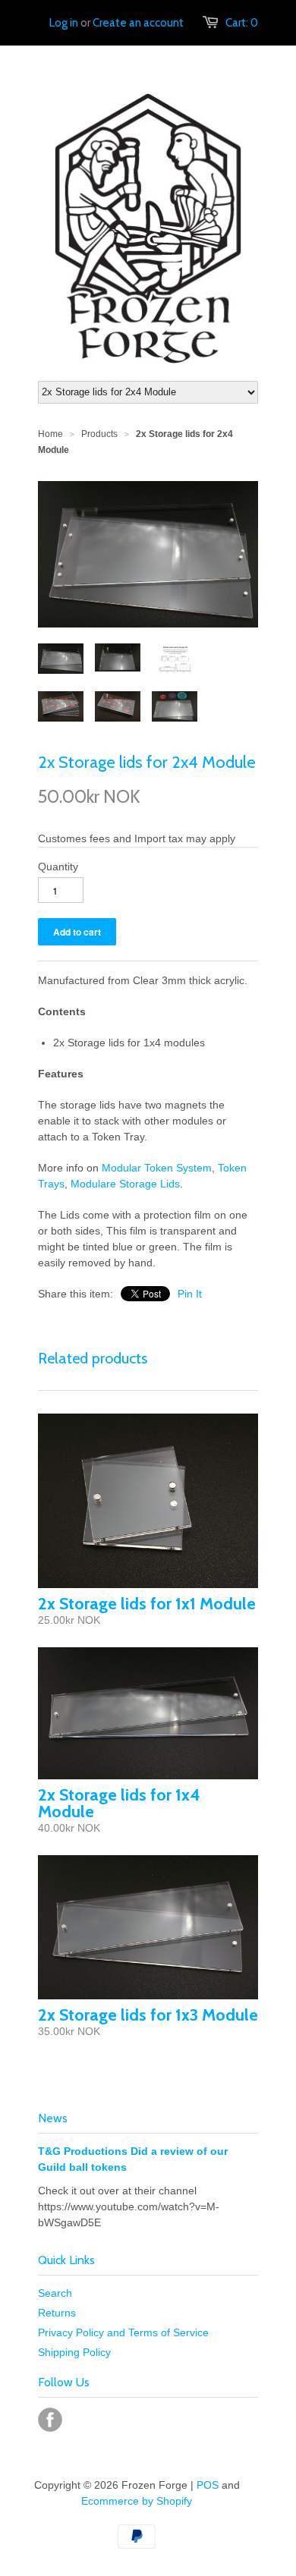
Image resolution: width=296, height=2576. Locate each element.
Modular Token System (157, 1168)
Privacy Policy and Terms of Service (123, 2332)
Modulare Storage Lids (125, 1184)
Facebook (50, 2420)
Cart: (242, 23)
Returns (57, 2313)
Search (55, 2293)
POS (208, 2485)
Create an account (138, 23)
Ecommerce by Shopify (137, 2501)
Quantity (58, 867)
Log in (64, 23)
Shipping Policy (74, 2352)
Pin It (190, 1294)
